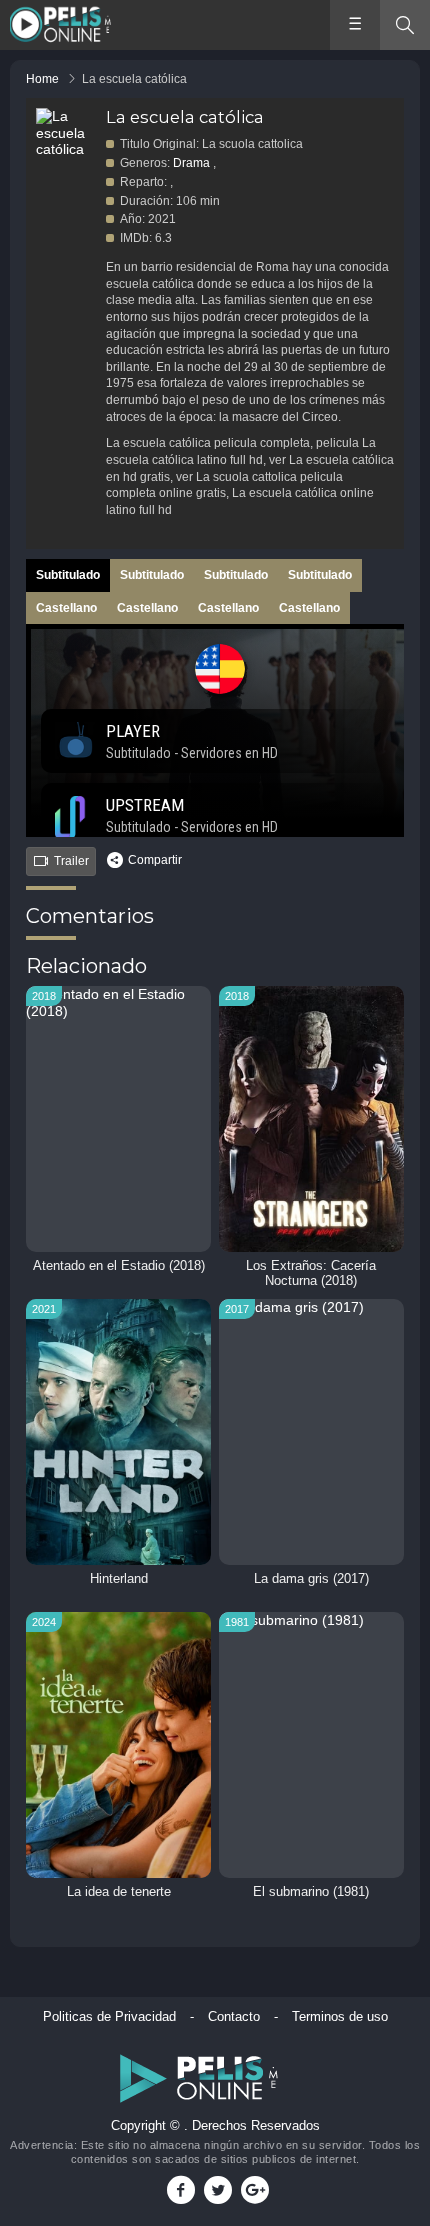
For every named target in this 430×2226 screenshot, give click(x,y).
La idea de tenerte (119, 1892)
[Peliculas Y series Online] (63, 25)
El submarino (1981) (311, 1892)
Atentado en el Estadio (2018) (119, 1266)
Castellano (66, 608)
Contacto (234, 2017)
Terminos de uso (340, 2017)
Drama (191, 163)
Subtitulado (68, 575)
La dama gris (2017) (311, 1579)
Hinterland (119, 1579)
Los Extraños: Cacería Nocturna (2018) (311, 1273)
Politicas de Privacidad (109, 2017)
